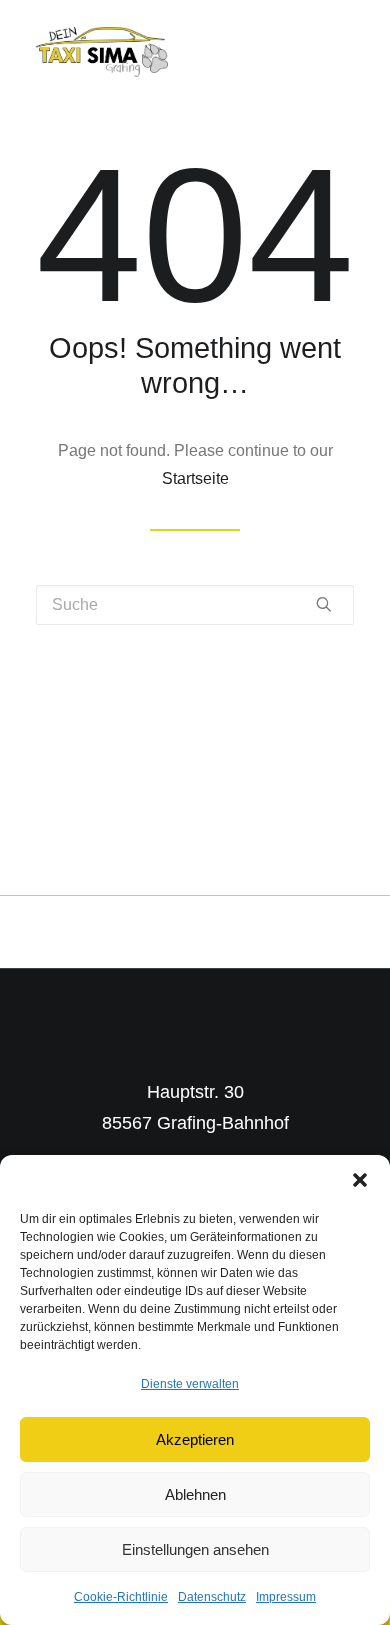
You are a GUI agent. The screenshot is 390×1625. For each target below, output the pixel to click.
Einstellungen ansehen (195, 1549)
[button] (360, 1180)
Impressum (286, 1597)
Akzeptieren (195, 1439)
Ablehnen (195, 1494)
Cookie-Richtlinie (121, 1597)
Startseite (195, 478)
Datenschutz (212, 1597)
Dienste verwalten (190, 1384)
